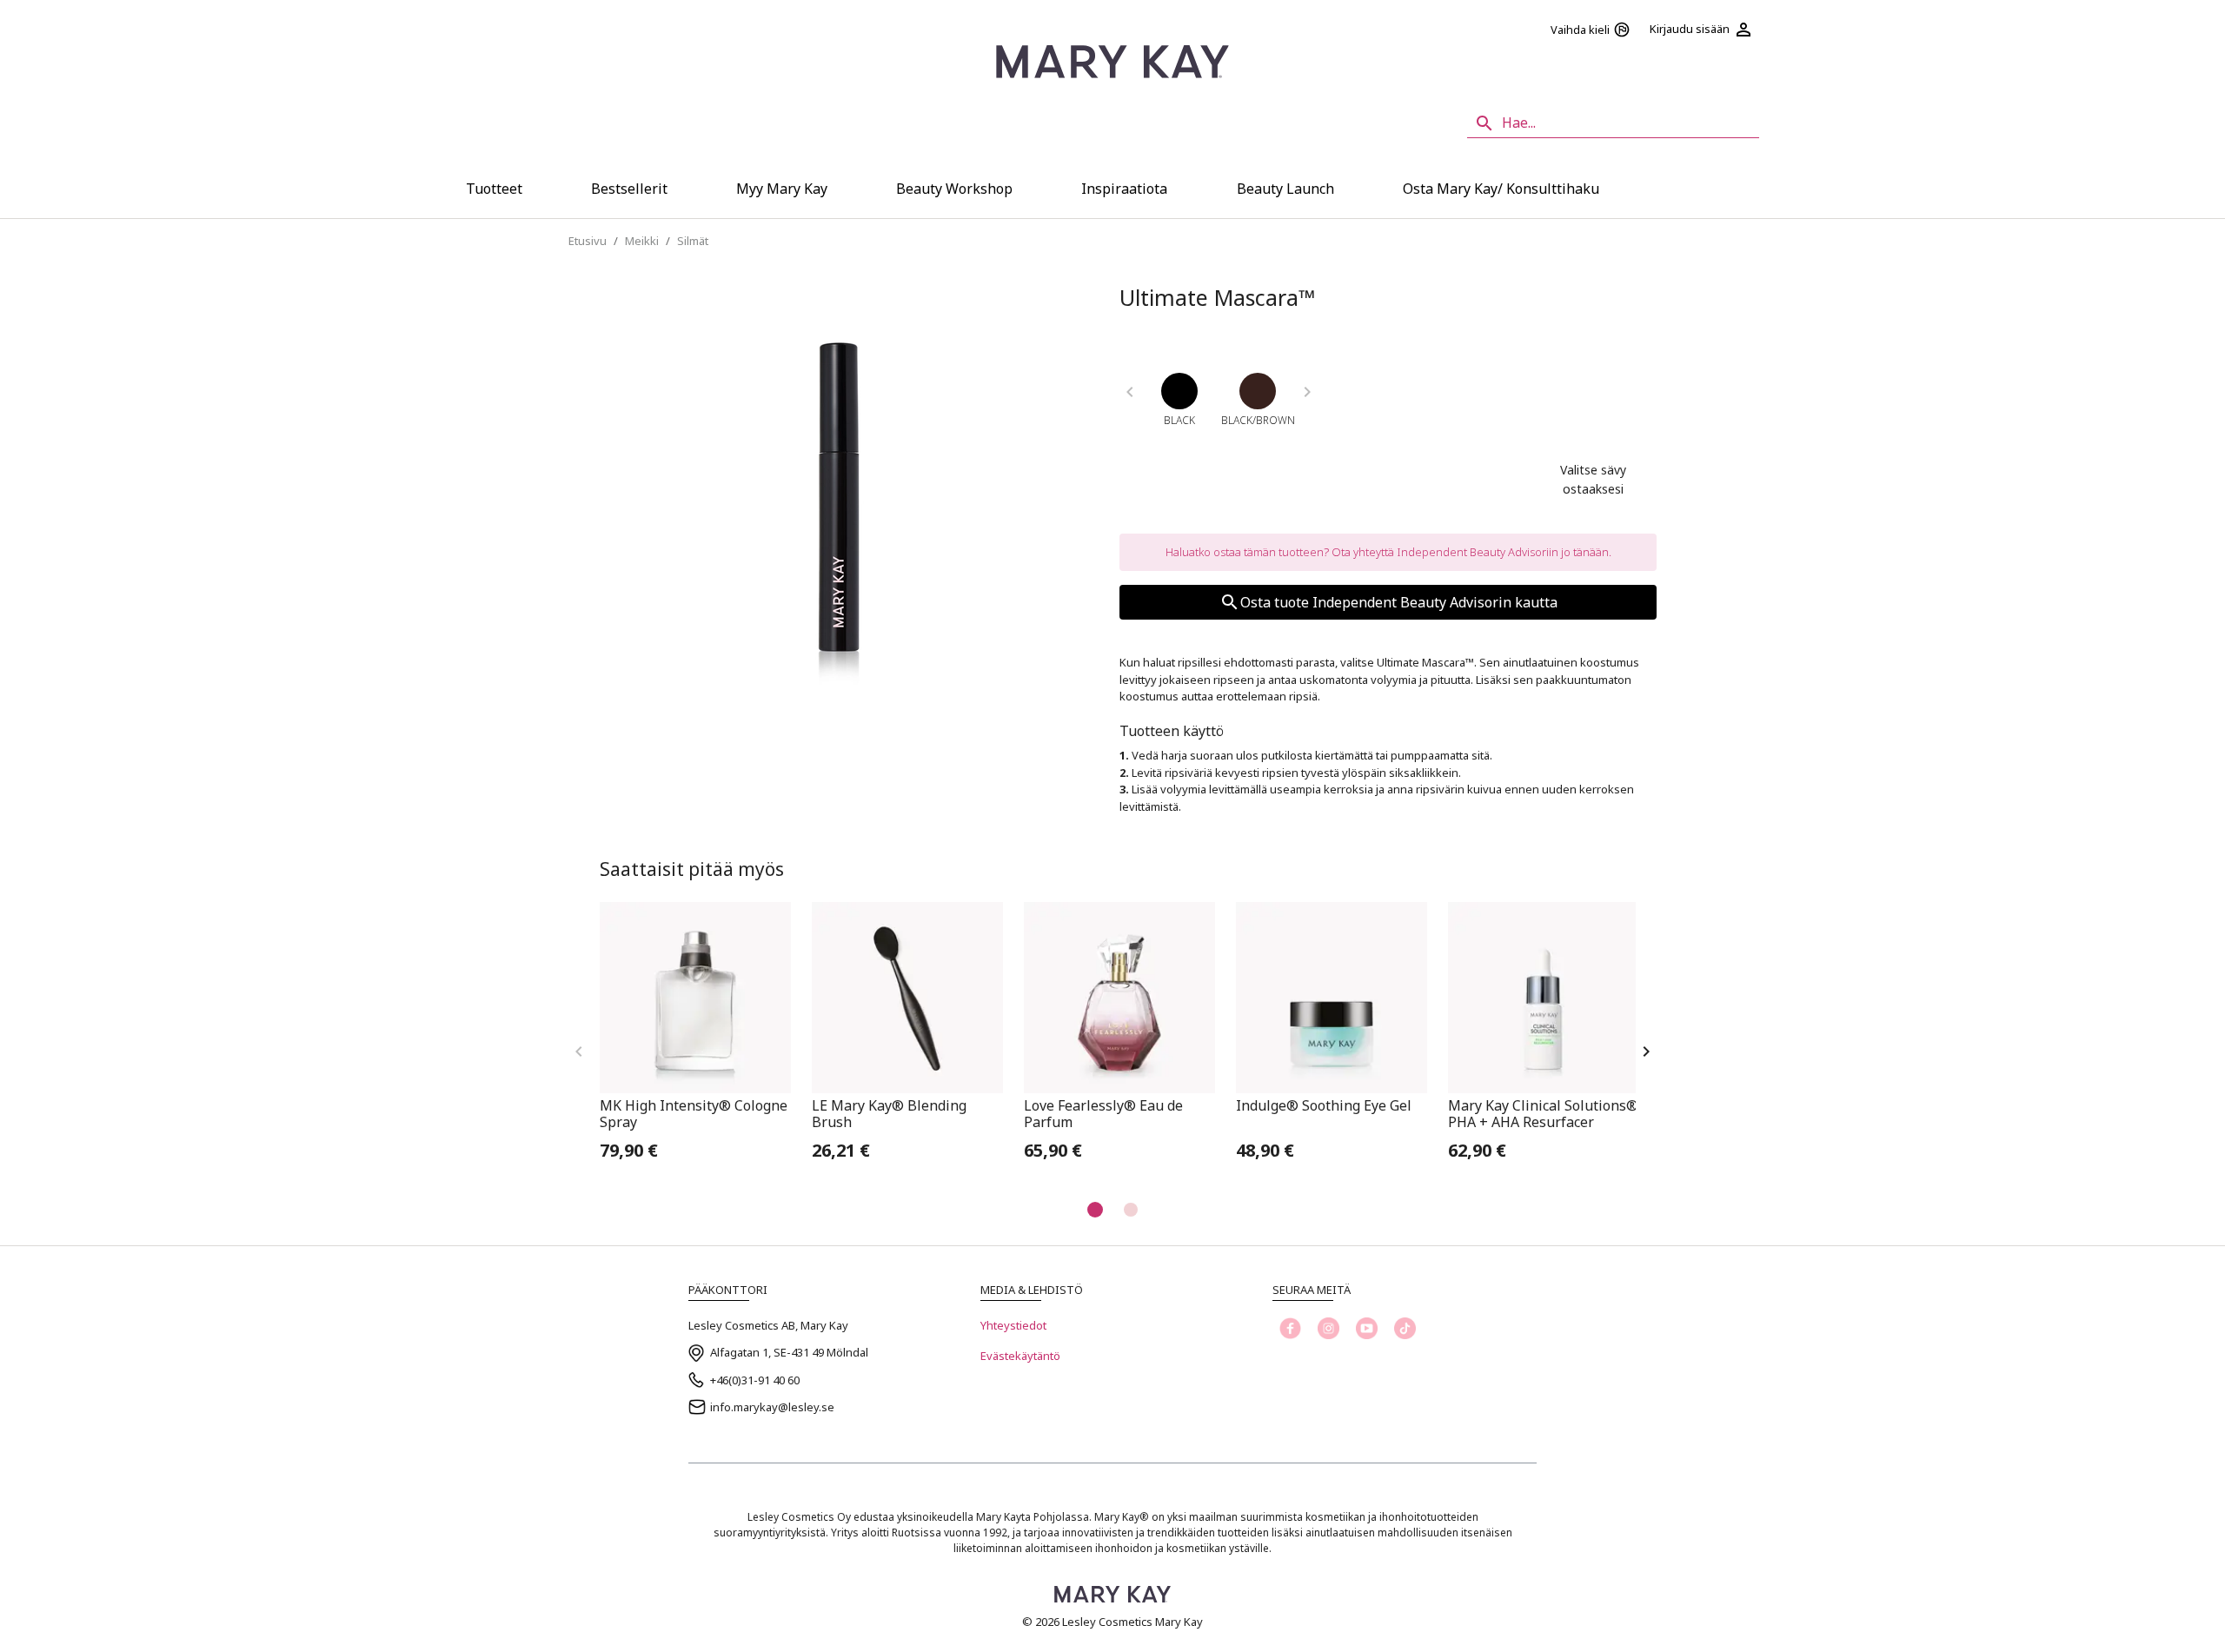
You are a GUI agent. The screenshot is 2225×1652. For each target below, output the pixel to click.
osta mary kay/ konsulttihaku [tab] (1501, 189)
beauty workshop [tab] (954, 189)
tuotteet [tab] (494, 189)
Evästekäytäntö (1020, 1356)
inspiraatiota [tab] (1124, 189)
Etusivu (588, 241)
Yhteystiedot (1013, 1325)
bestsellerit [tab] (629, 189)
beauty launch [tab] (1285, 189)
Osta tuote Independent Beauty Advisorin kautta (1399, 602)
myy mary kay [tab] (782, 189)
